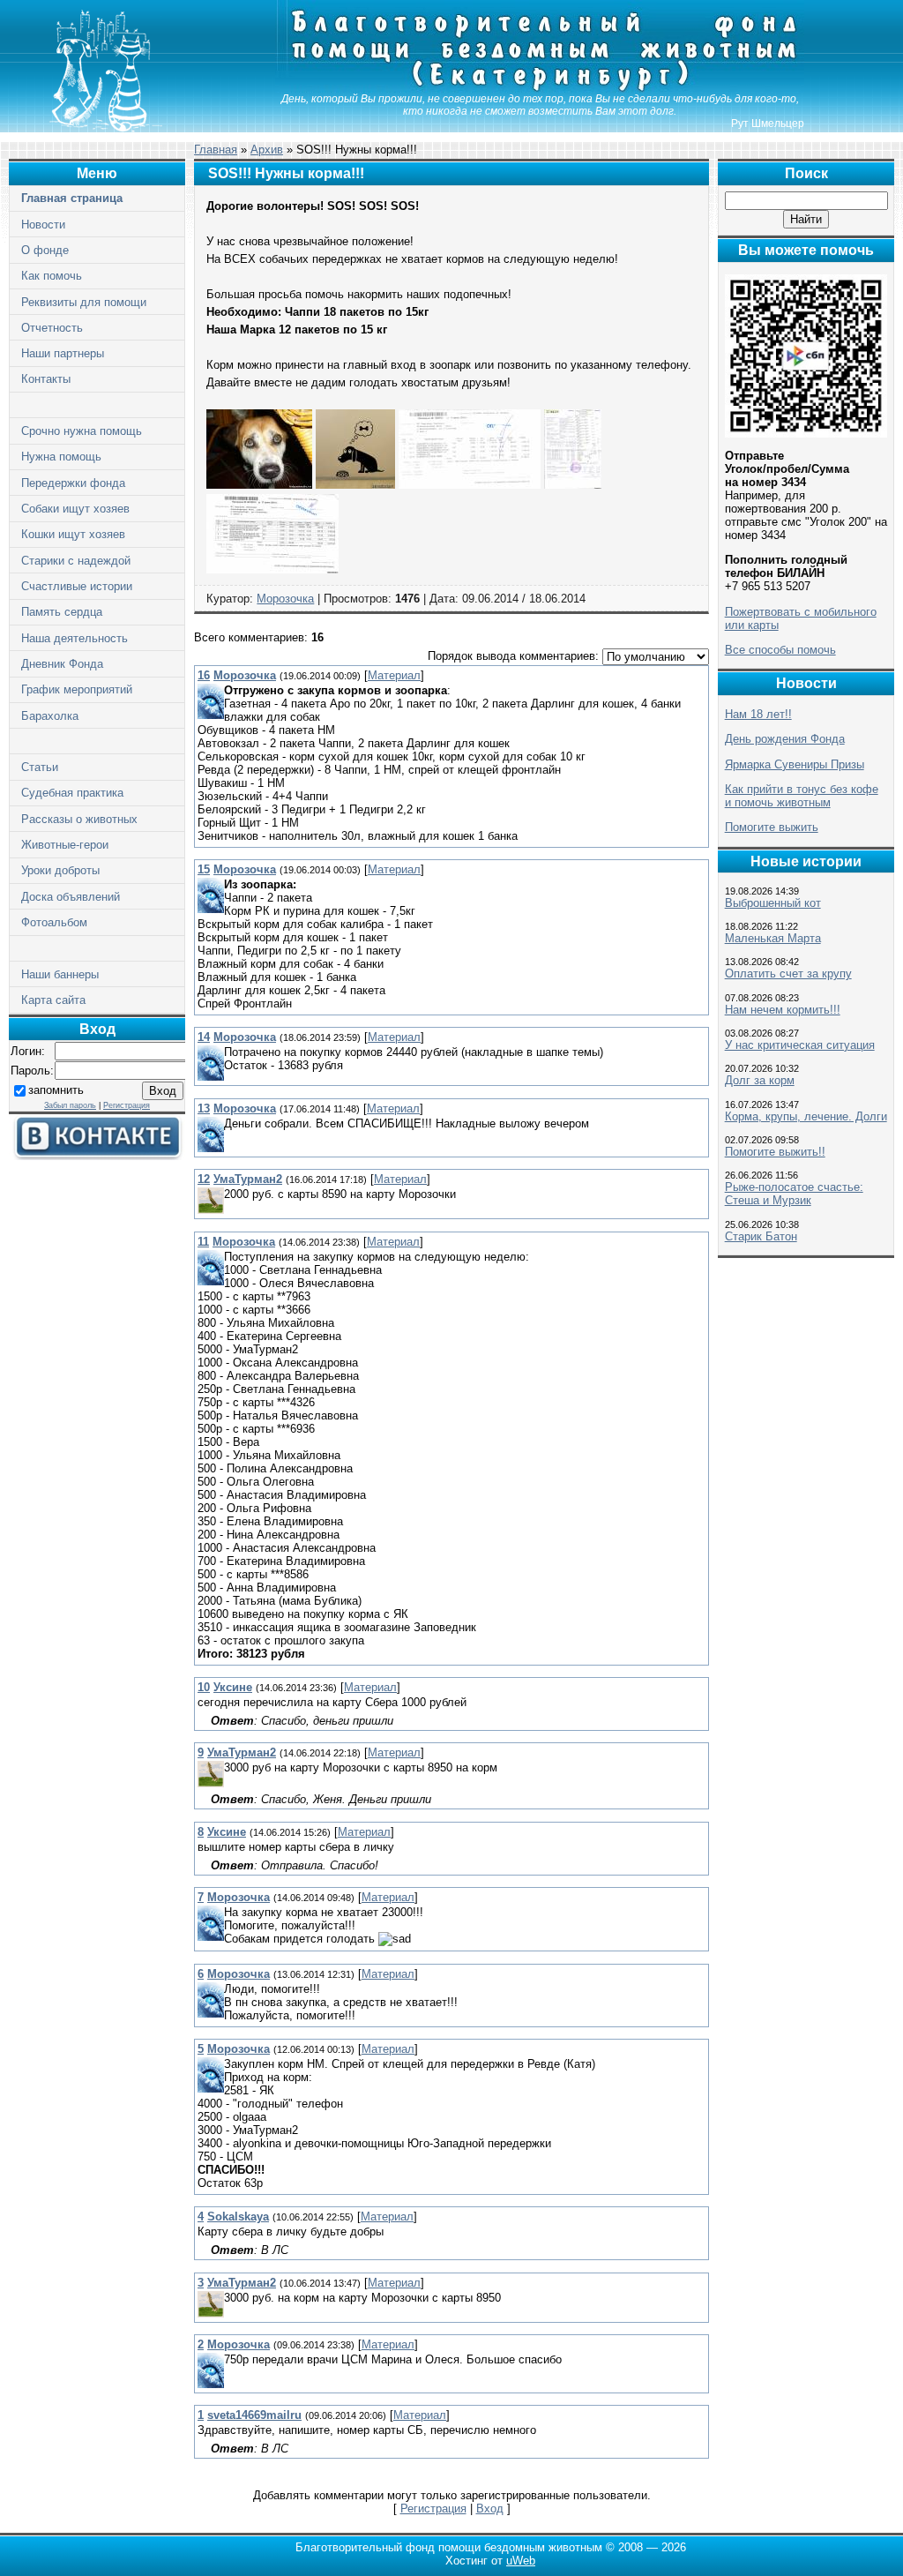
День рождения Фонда (785, 739)
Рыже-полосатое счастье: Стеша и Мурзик (794, 1194)
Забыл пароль (70, 1105)
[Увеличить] (259, 485)
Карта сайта (53, 1000)
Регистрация (127, 1105)
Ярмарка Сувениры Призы (795, 764)
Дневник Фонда (62, 664)
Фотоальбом (54, 922)
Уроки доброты (60, 870)
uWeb (521, 2561)
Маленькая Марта (773, 938)
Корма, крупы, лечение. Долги (806, 1116)
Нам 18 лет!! (758, 714)
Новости (43, 225)
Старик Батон (761, 1236)
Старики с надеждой (76, 561)
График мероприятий (77, 689)
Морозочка (285, 599)
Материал (394, 675)
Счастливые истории (77, 586)
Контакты (46, 379)
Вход (490, 2509)
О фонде (45, 250)
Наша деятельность (75, 638)
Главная (216, 150)
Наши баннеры (60, 974)
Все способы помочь (780, 650)
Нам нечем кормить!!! (783, 1010)
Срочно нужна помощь (82, 431)
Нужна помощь (61, 457)
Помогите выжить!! (775, 1152)
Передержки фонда (73, 483)
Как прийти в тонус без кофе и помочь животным (802, 796)
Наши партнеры (63, 353)
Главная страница (72, 198)
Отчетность (52, 328)
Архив (267, 150)
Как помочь (52, 276)
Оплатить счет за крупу (788, 973)
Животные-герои (65, 845)
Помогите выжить (772, 827)
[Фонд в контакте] (97, 1156)
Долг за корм (760, 1080)
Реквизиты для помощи (84, 302)
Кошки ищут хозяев (73, 534)
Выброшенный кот (773, 903)
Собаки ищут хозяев (75, 509)
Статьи (40, 767)
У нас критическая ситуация (800, 1045)
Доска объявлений (71, 897)
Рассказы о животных (79, 819)
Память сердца (62, 612)
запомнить (56, 1090)
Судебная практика (72, 793)
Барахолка (50, 716)
